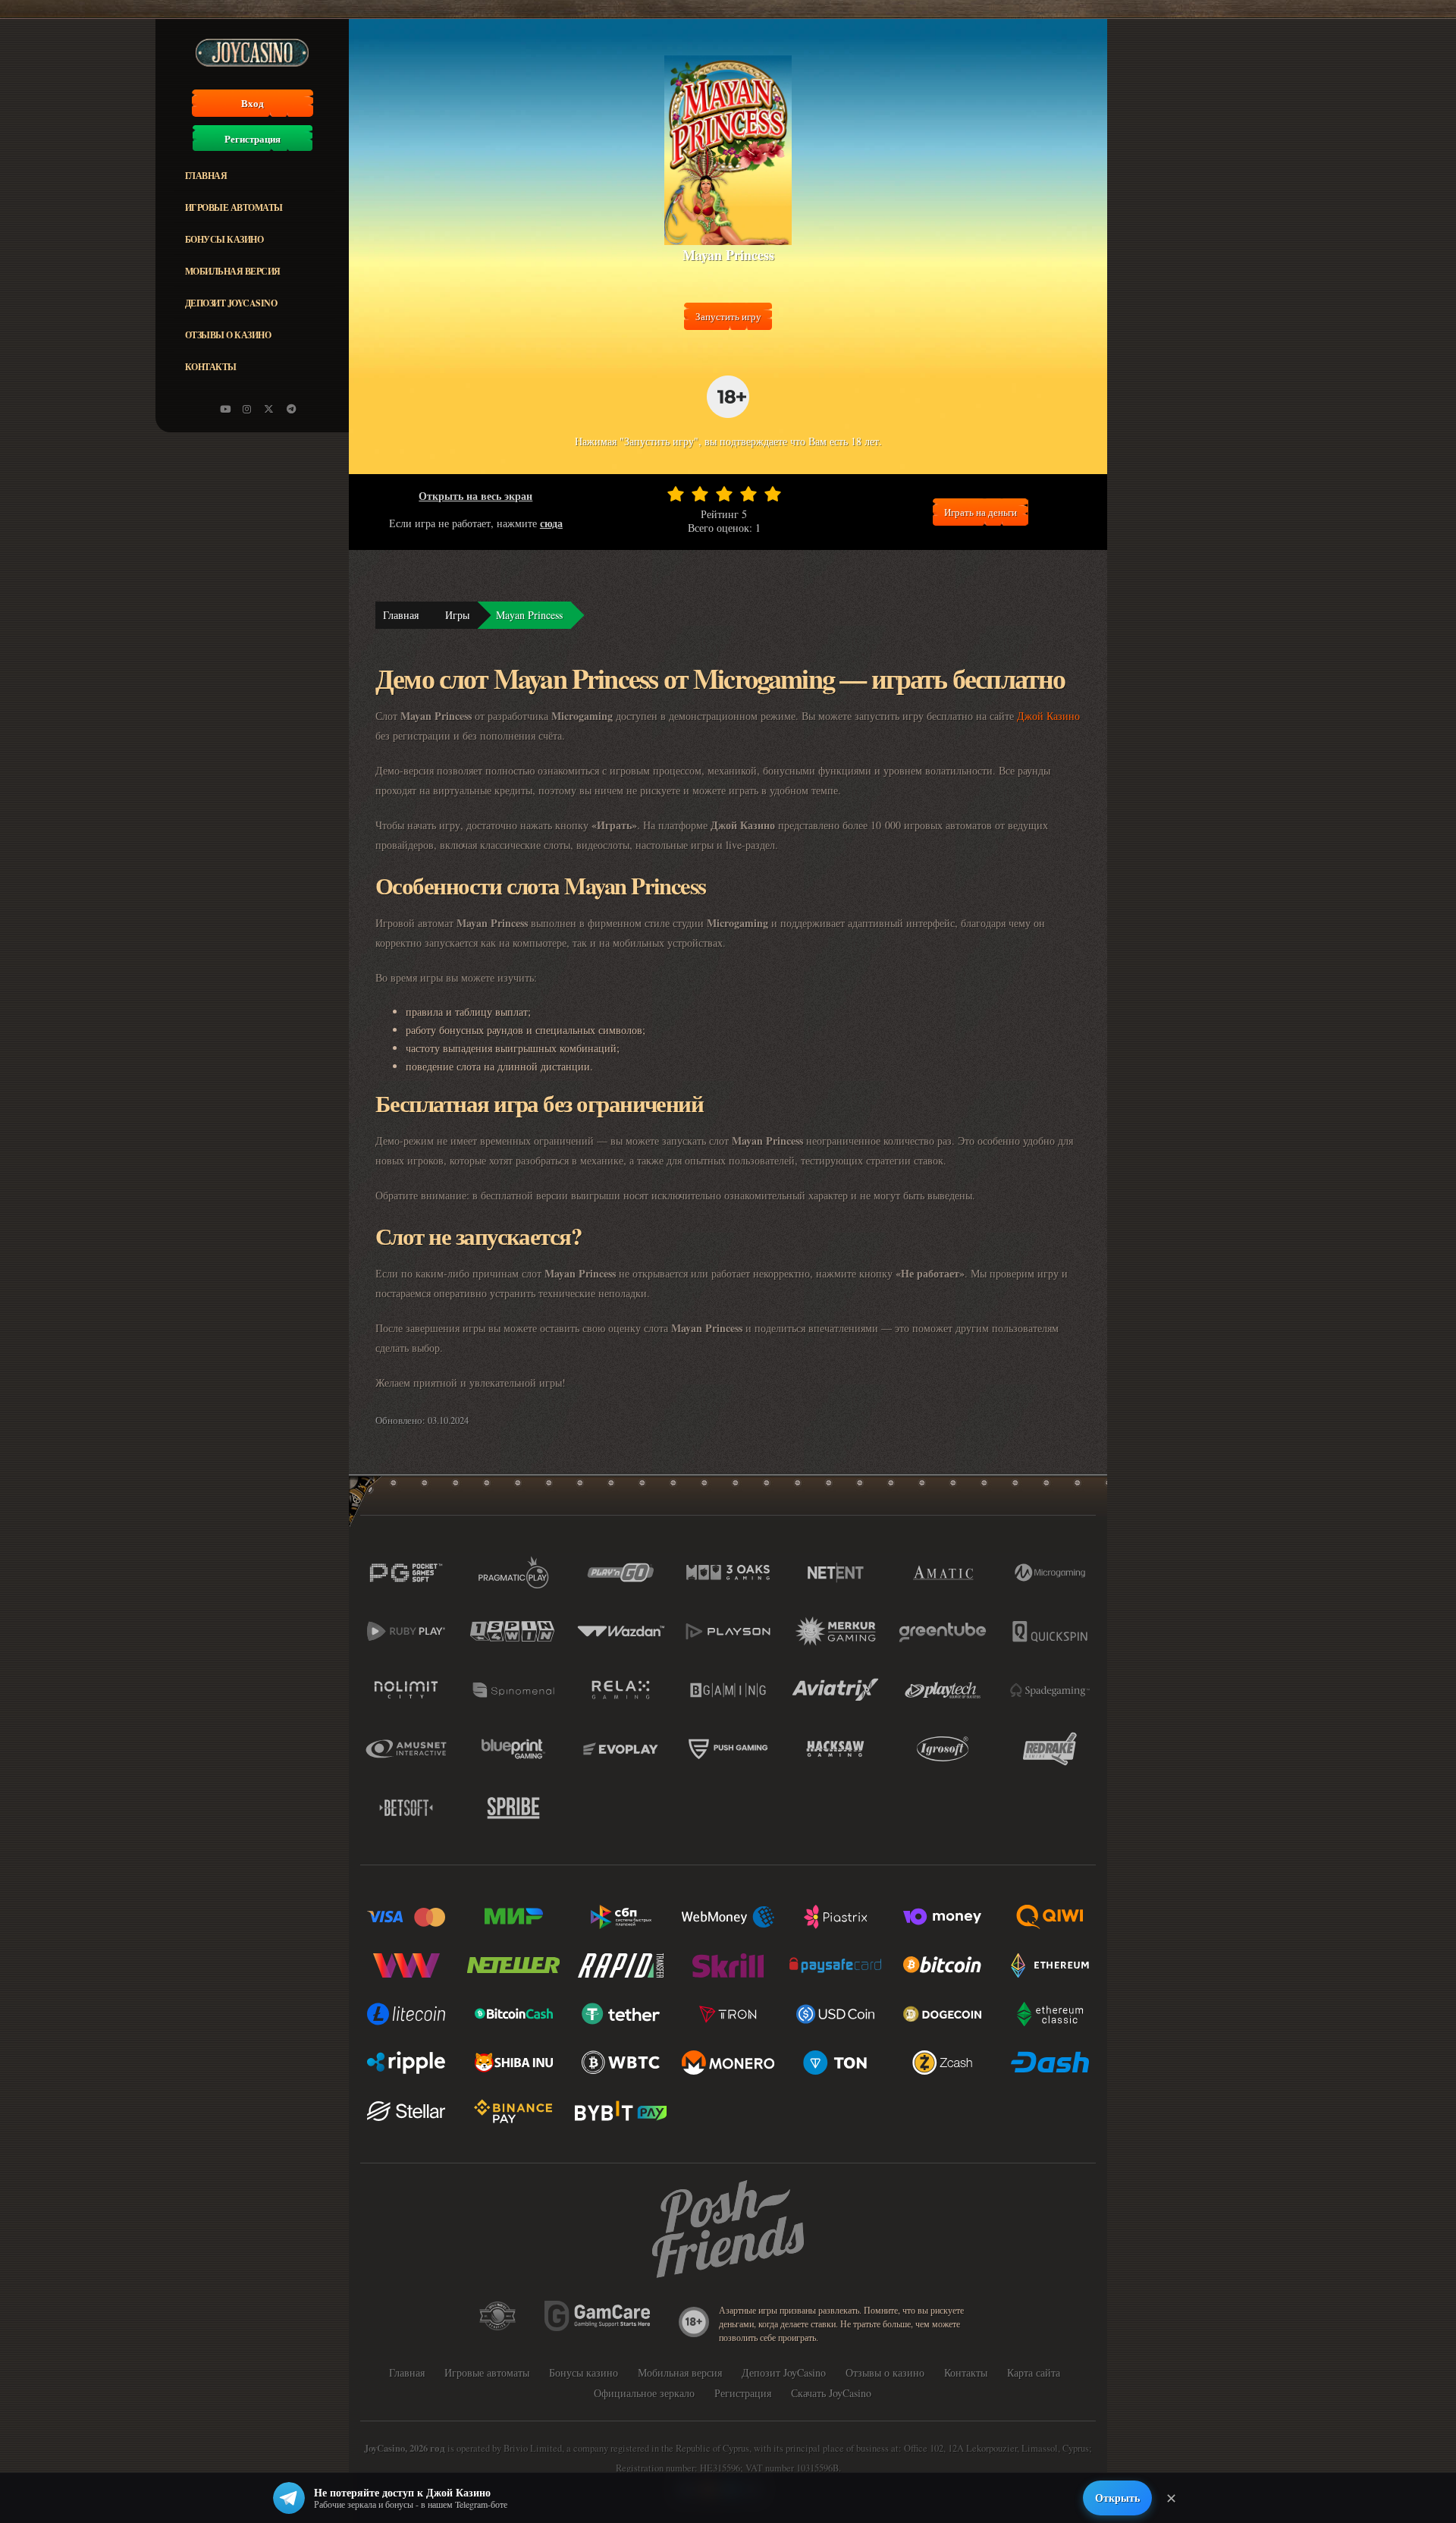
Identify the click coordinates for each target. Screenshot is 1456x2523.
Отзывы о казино (228, 335)
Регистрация (253, 139)
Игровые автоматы (234, 207)
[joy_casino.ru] (247, 409)
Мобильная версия (233, 271)
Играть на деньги (981, 512)
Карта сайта (1034, 2372)
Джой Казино (1048, 716)
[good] (748, 494)
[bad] (676, 494)
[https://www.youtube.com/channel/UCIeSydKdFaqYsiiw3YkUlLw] (225, 409)
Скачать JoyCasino (831, 2393)
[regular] (724, 494)
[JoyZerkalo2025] (291, 409)
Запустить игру (728, 316)
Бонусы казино (224, 239)
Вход (253, 103)
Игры (457, 615)
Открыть (1117, 2498)
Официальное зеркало (644, 2393)
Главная (206, 176)
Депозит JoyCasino (231, 303)
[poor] (700, 494)
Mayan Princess (529, 615)
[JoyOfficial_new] (269, 409)
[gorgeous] (773, 494)
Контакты (211, 367)
